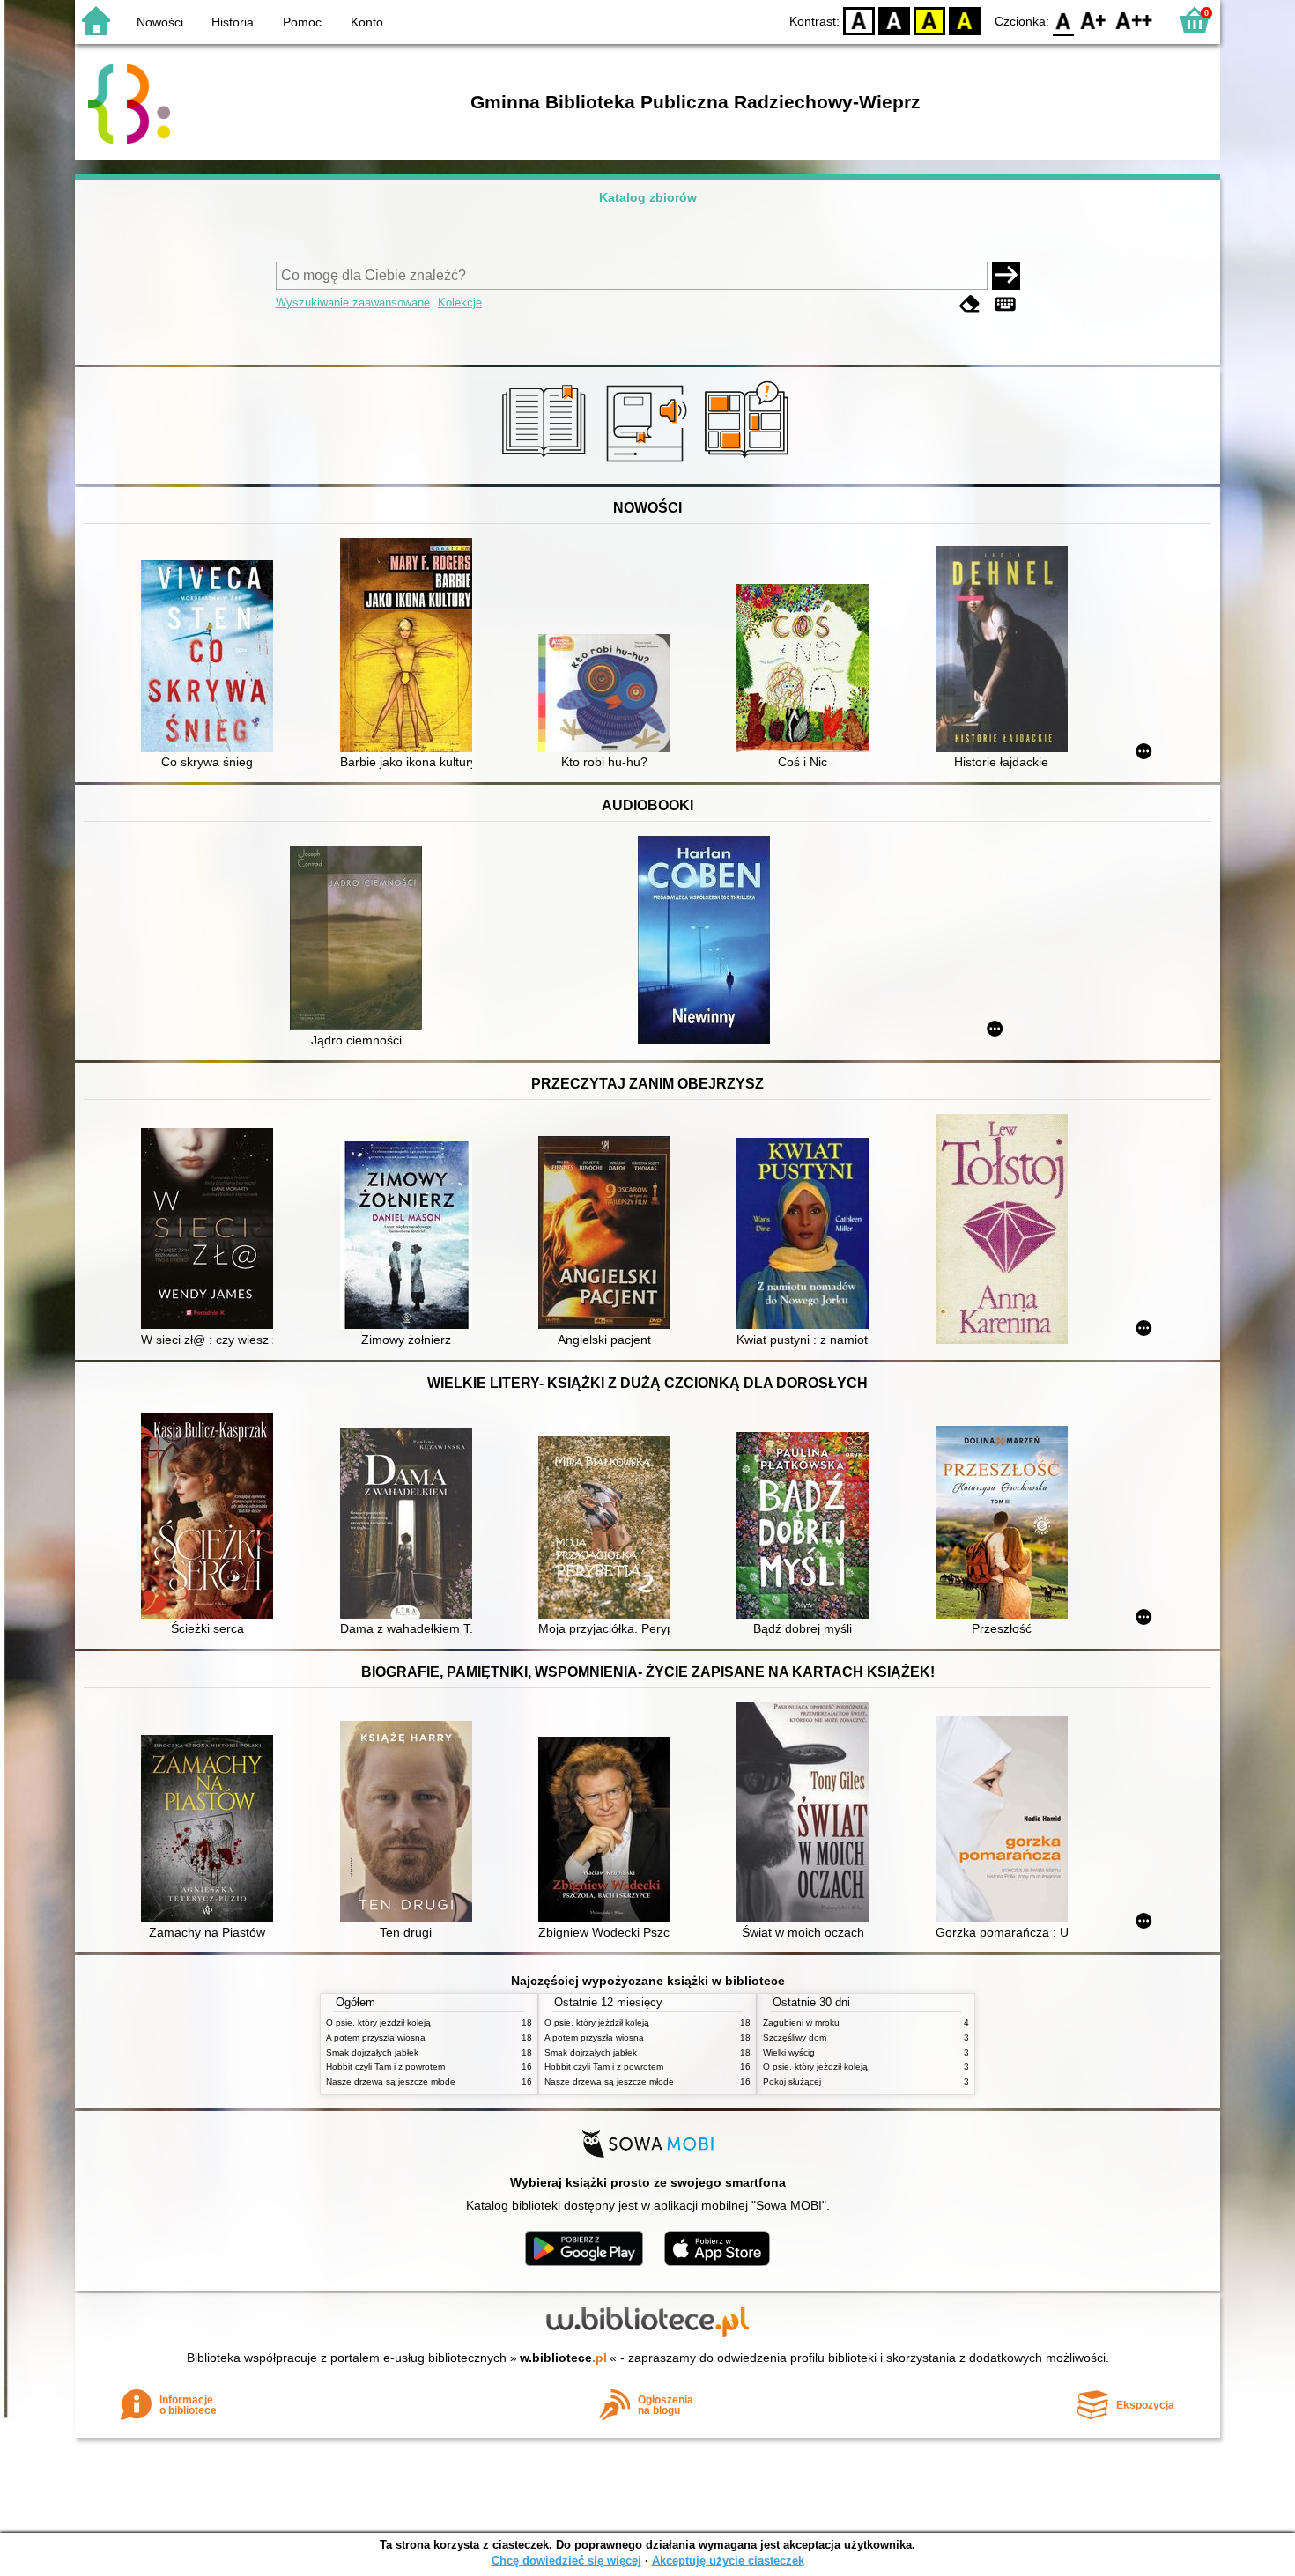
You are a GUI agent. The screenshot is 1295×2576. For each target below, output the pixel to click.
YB (929, 20)
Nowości (160, 22)
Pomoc (302, 22)
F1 (1094, 20)
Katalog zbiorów (648, 197)
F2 (1134, 20)
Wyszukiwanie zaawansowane (353, 303)
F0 (1064, 20)
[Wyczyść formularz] (970, 304)
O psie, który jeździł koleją (378, 2022)
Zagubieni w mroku (801, 2022)
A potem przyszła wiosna (376, 2037)
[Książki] (547, 464)
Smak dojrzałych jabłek (372, 2052)
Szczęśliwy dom (795, 2037)
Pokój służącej (792, 2081)
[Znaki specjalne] (1005, 304)
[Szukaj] (1006, 276)
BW (894, 20)
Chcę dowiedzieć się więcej (566, 2561)
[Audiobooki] (648, 464)
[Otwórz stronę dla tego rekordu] (211, 658)
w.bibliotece (563, 2358)
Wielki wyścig (789, 2052)
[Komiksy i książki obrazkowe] (749, 464)
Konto (367, 22)
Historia (233, 22)
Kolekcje (460, 303)
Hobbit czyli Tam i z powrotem (385, 2067)
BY (965, 20)
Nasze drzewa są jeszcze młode (391, 2081)
